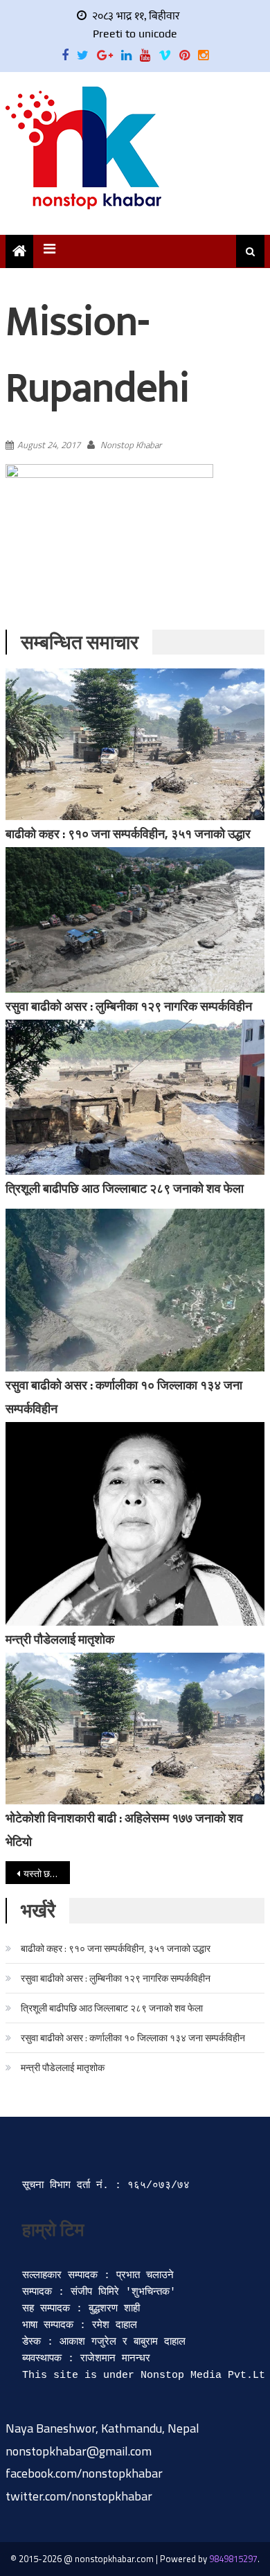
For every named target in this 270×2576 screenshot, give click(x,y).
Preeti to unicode (135, 34)
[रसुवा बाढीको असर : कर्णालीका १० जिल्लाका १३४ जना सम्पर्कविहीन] (135, 1290)
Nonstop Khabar (131, 445)
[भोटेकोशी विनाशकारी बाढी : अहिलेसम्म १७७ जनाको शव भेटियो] (135, 1729)
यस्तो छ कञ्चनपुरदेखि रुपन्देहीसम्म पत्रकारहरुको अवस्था (47, 1873)
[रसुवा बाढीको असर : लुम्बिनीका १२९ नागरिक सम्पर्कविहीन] (135, 920)
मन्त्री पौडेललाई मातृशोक (60, 1639)
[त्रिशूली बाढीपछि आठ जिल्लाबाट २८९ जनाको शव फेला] (135, 1097)
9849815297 (233, 2559)
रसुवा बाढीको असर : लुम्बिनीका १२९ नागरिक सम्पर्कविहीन (129, 1006)
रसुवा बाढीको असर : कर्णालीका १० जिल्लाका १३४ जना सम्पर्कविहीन (133, 2037)
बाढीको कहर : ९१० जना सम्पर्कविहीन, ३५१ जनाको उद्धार (128, 834)
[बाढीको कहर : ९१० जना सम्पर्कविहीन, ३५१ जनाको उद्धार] (135, 744)
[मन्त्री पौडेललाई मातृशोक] (135, 1524)
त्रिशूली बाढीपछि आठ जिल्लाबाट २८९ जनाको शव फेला (125, 1188)
